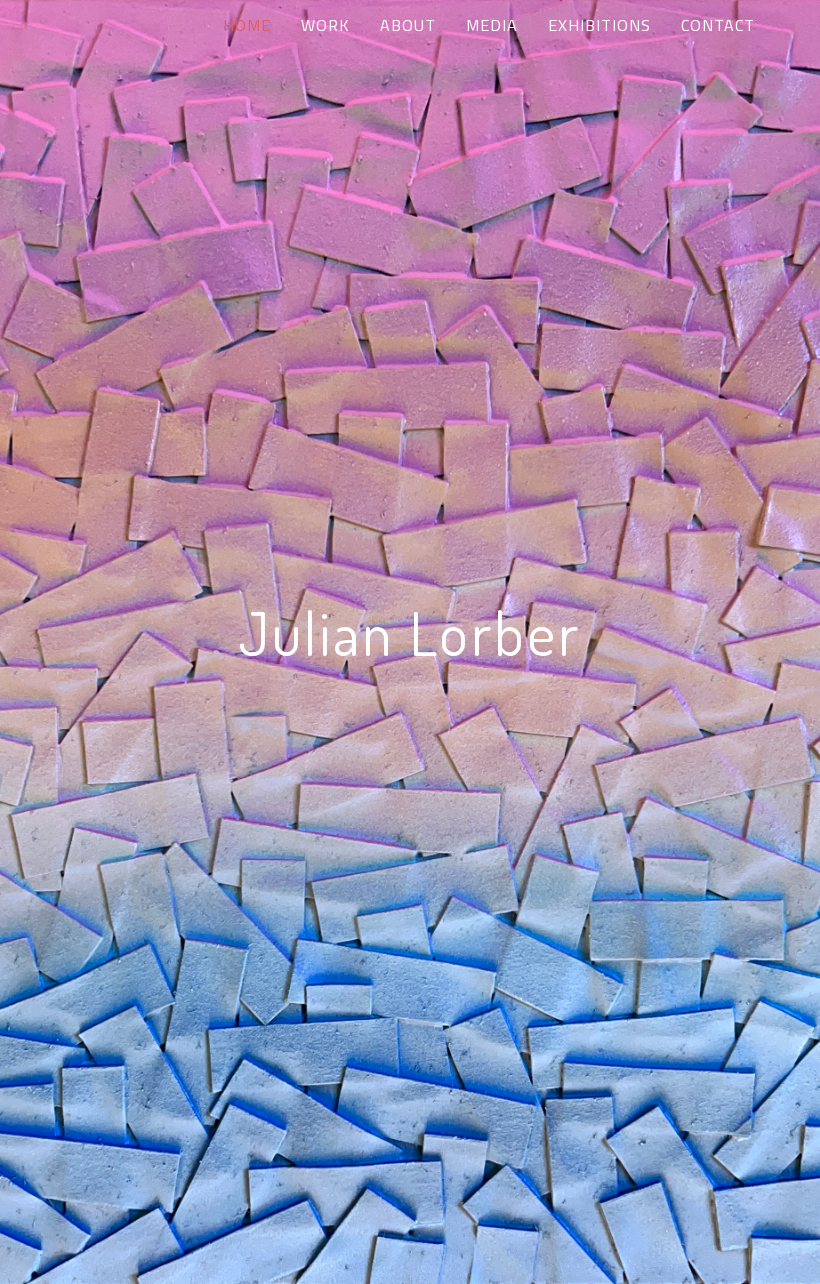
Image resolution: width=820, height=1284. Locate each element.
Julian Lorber (410, 632)
